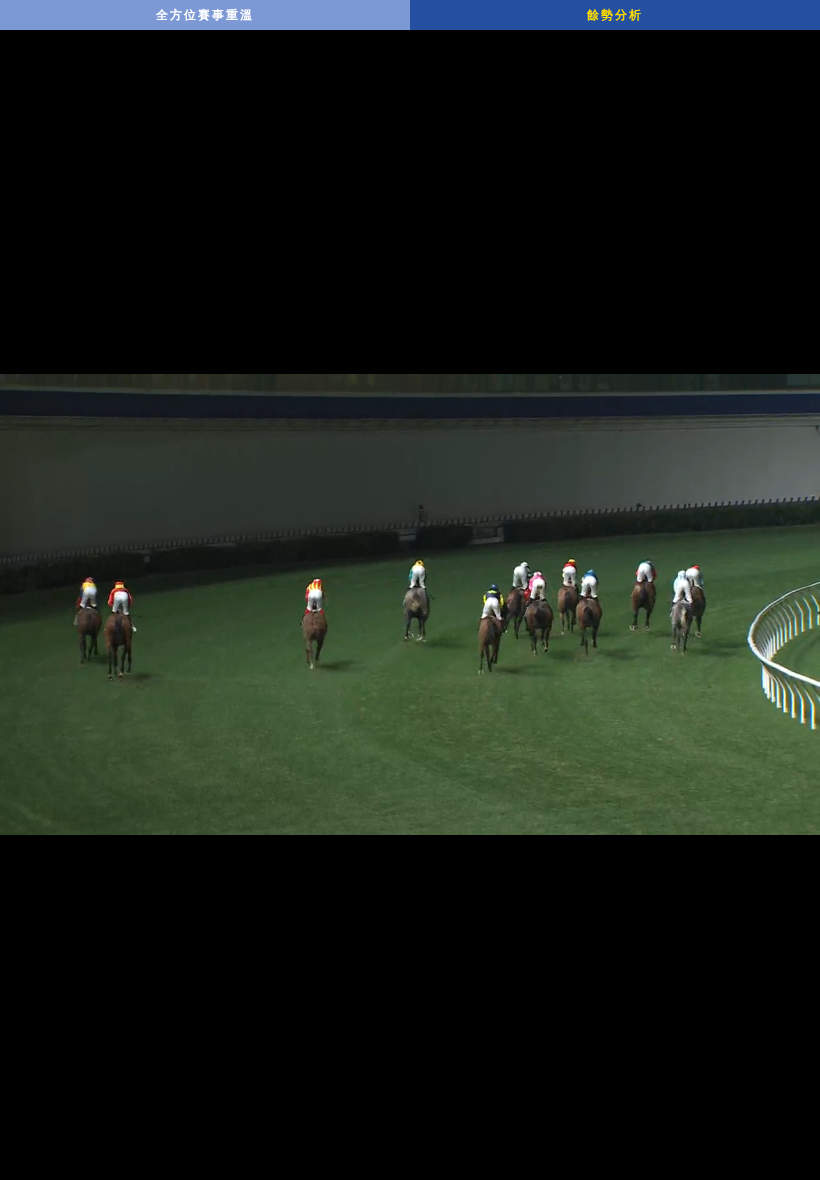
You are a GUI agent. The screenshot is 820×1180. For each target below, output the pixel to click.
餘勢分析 (615, 15)
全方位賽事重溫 (205, 15)
